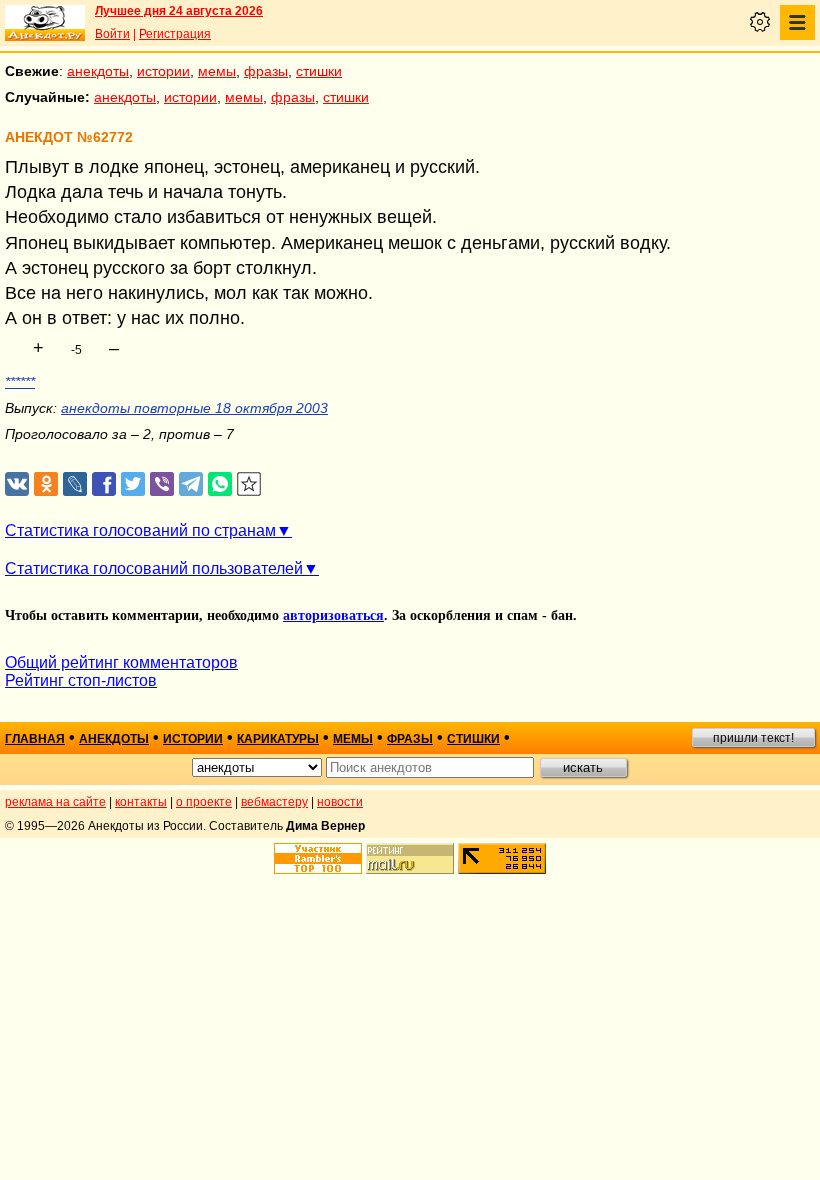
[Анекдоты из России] (45, 23)
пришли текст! (753, 738)
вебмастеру (274, 802)
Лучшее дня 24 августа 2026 (179, 11)
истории (163, 71)
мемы (217, 71)
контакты (141, 802)
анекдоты (98, 71)
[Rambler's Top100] (318, 858)
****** (20, 382)
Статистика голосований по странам (140, 530)
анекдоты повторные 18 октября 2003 (194, 408)
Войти (112, 34)
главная (35, 739)
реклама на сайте (55, 802)
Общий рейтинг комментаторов (121, 662)
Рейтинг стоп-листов (81, 680)
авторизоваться (333, 615)
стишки (319, 71)
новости (340, 802)
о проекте (204, 802)
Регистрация (175, 34)
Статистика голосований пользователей (154, 568)
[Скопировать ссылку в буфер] (249, 484)
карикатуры (278, 739)
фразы (266, 71)
